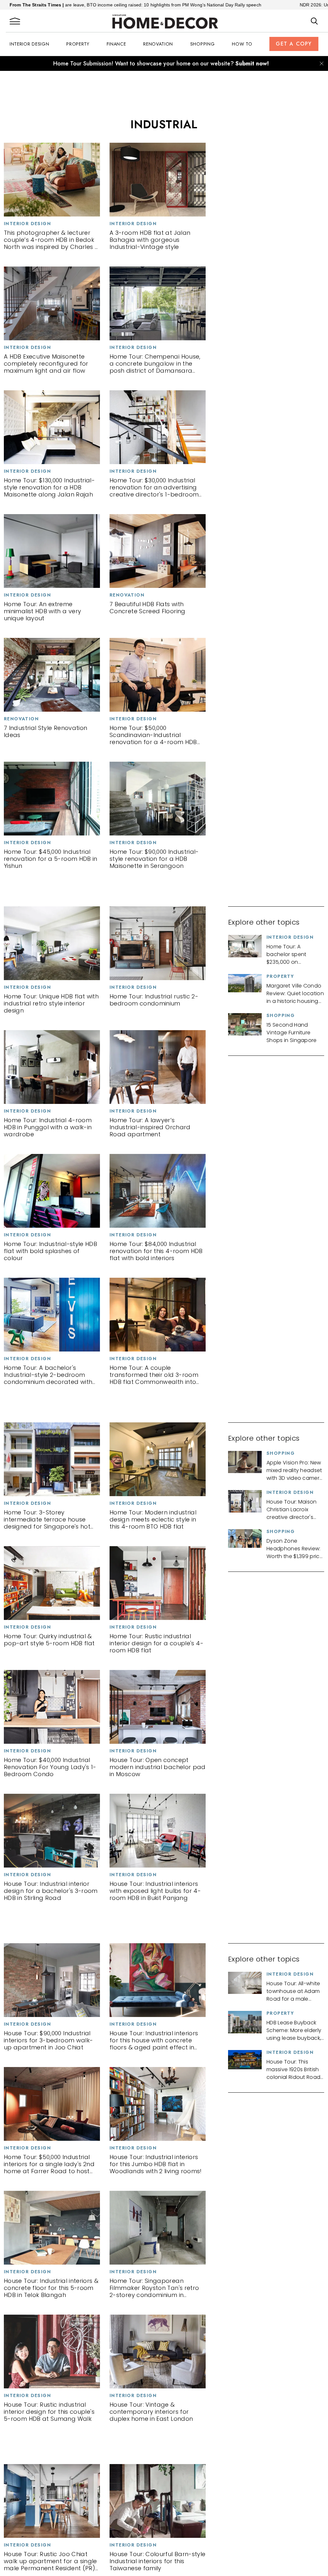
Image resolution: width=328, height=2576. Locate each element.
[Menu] (15, 21)
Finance (116, 44)
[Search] (314, 21)
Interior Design (29, 44)
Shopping (203, 44)
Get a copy (294, 44)
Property (78, 44)
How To (242, 44)
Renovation (158, 44)
